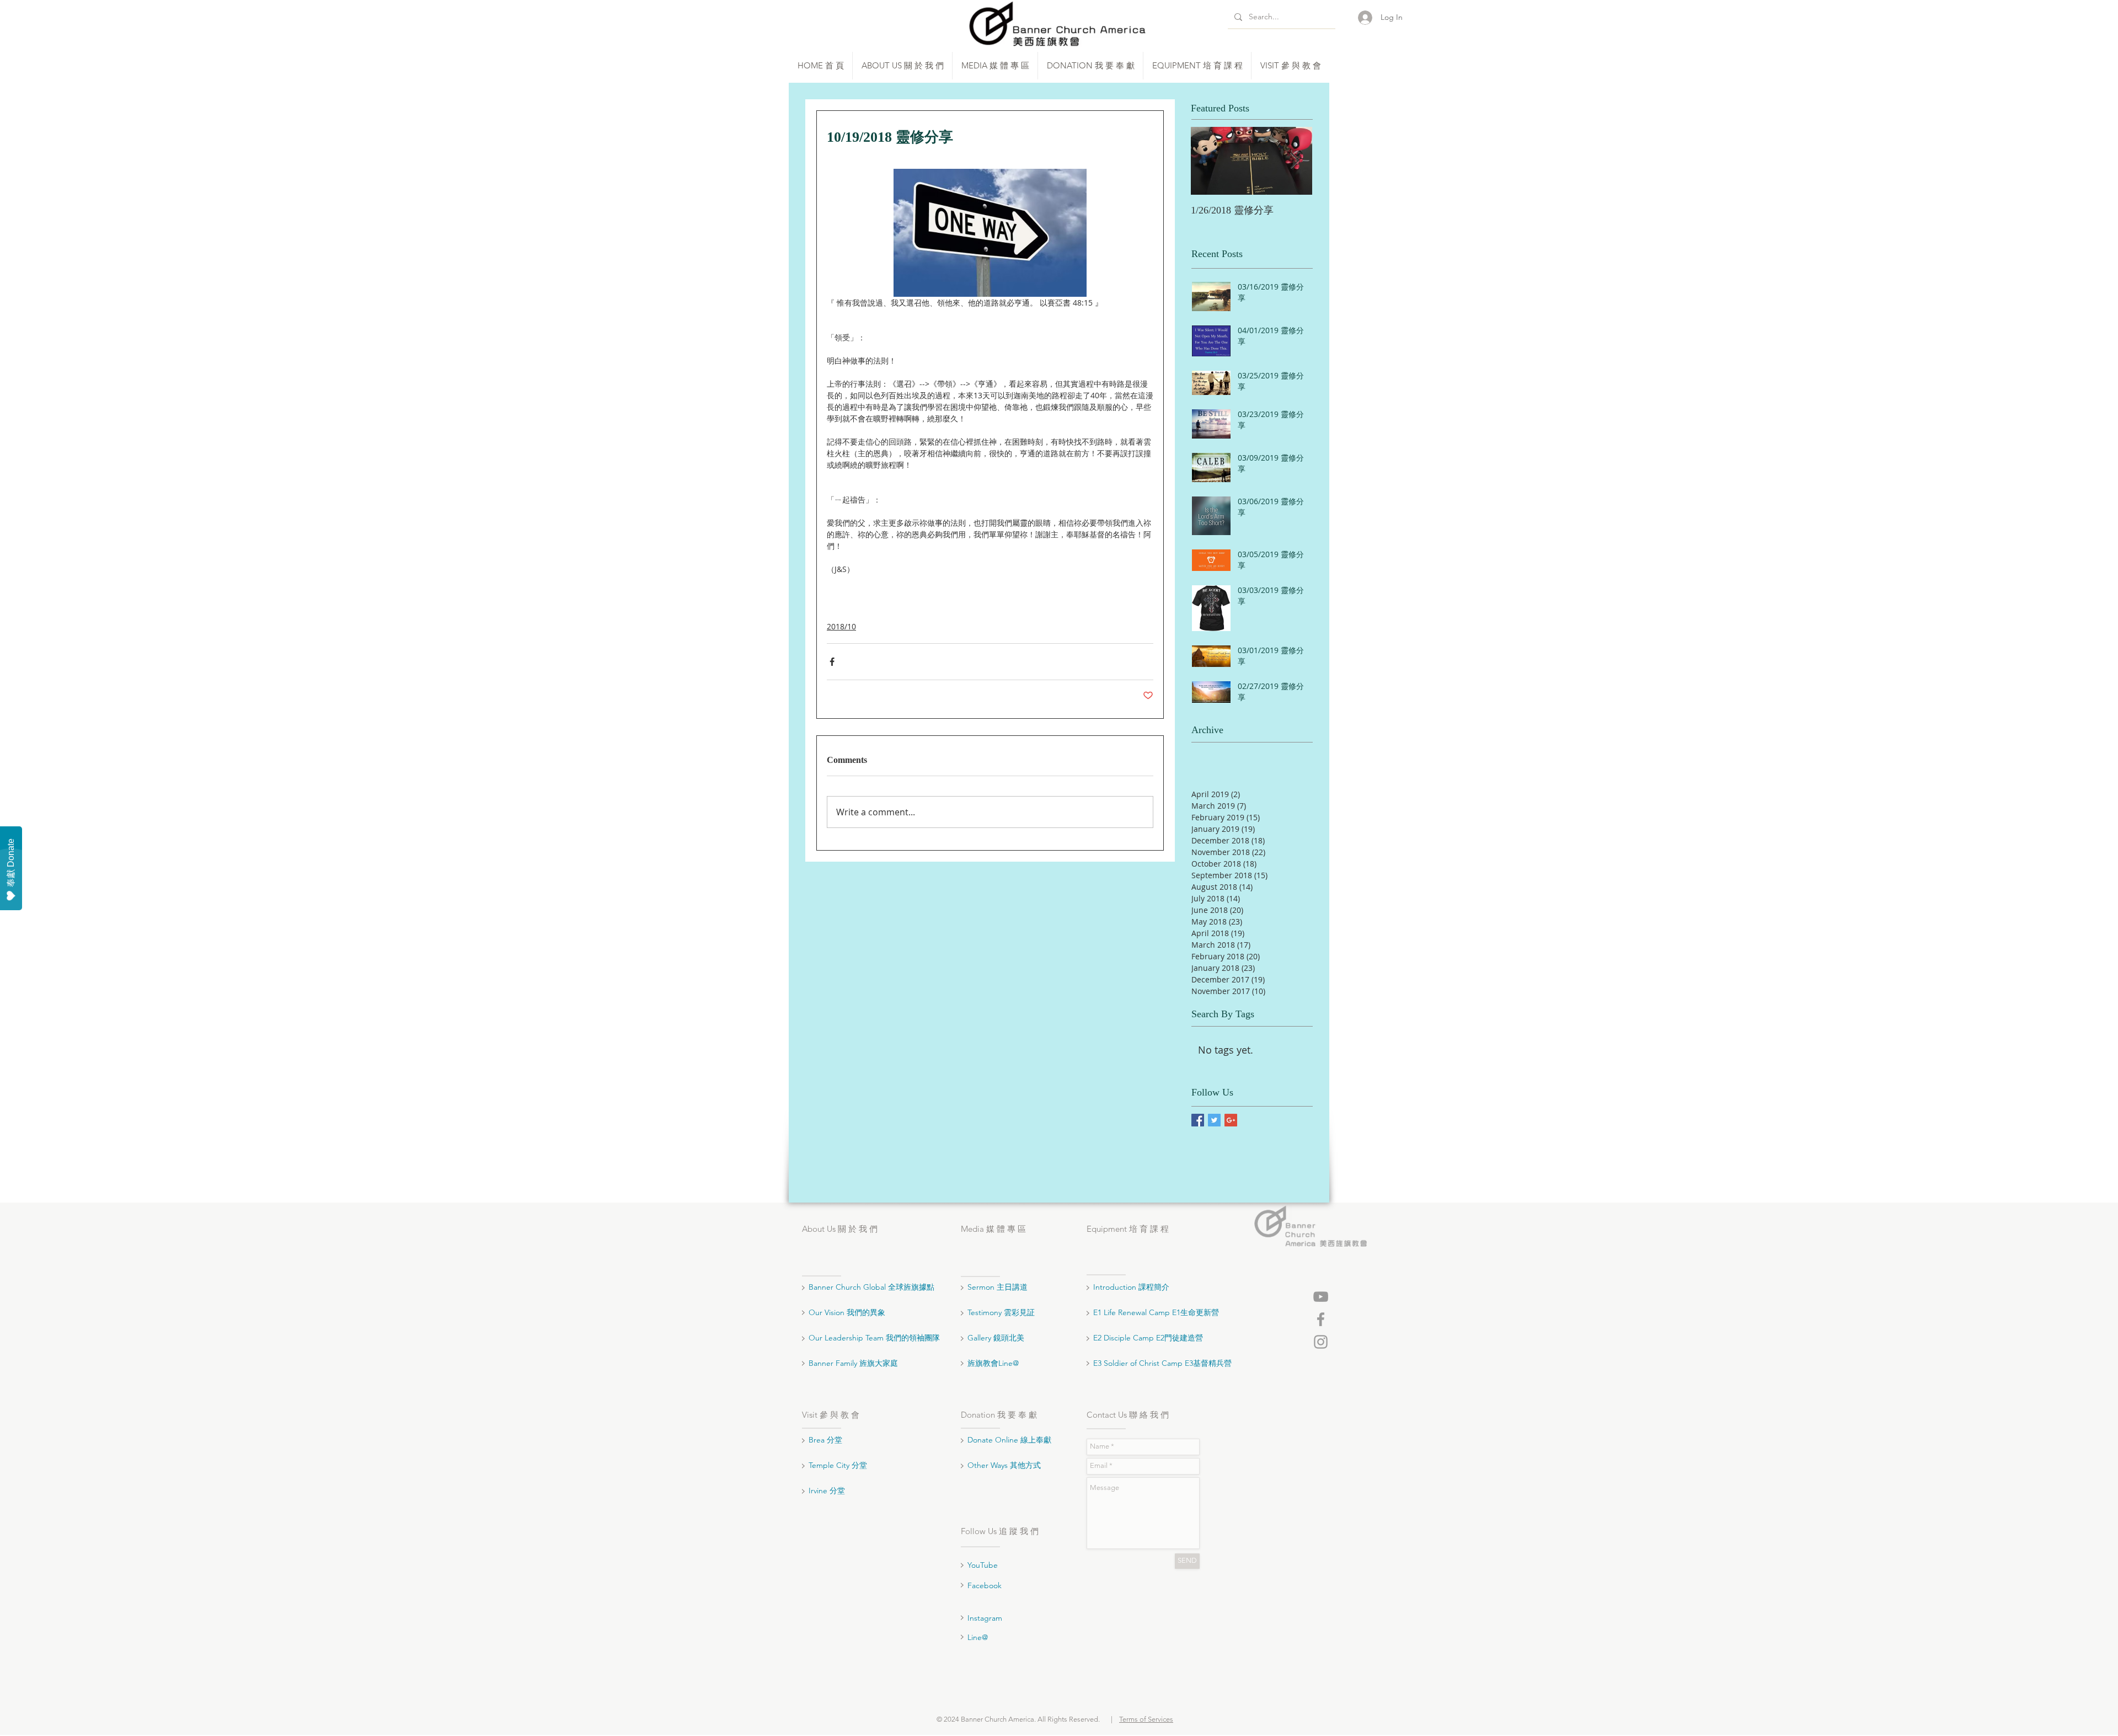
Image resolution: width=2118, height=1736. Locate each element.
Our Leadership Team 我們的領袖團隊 (874, 1338)
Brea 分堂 (825, 1440)
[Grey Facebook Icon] (1321, 1319)
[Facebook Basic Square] (1198, 1120)
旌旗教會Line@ (993, 1363)
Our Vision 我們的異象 (847, 1312)
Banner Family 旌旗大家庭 (853, 1363)
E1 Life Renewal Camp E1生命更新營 (1156, 1312)
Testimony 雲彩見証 (1001, 1312)
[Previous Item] (1208, 161)
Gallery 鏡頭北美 (996, 1338)
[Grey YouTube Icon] (1321, 1297)
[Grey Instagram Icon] (1321, 1342)
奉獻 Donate (11, 863)
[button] (902, 66)
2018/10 (841, 626)
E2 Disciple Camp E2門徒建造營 (1148, 1338)
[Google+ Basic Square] (1231, 1120)
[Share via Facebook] (832, 662)
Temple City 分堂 (839, 1465)
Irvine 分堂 (828, 1491)
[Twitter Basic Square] (1214, 1120)
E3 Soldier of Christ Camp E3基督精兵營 (1162, 1363)
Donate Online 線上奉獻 (1009, 1440)
